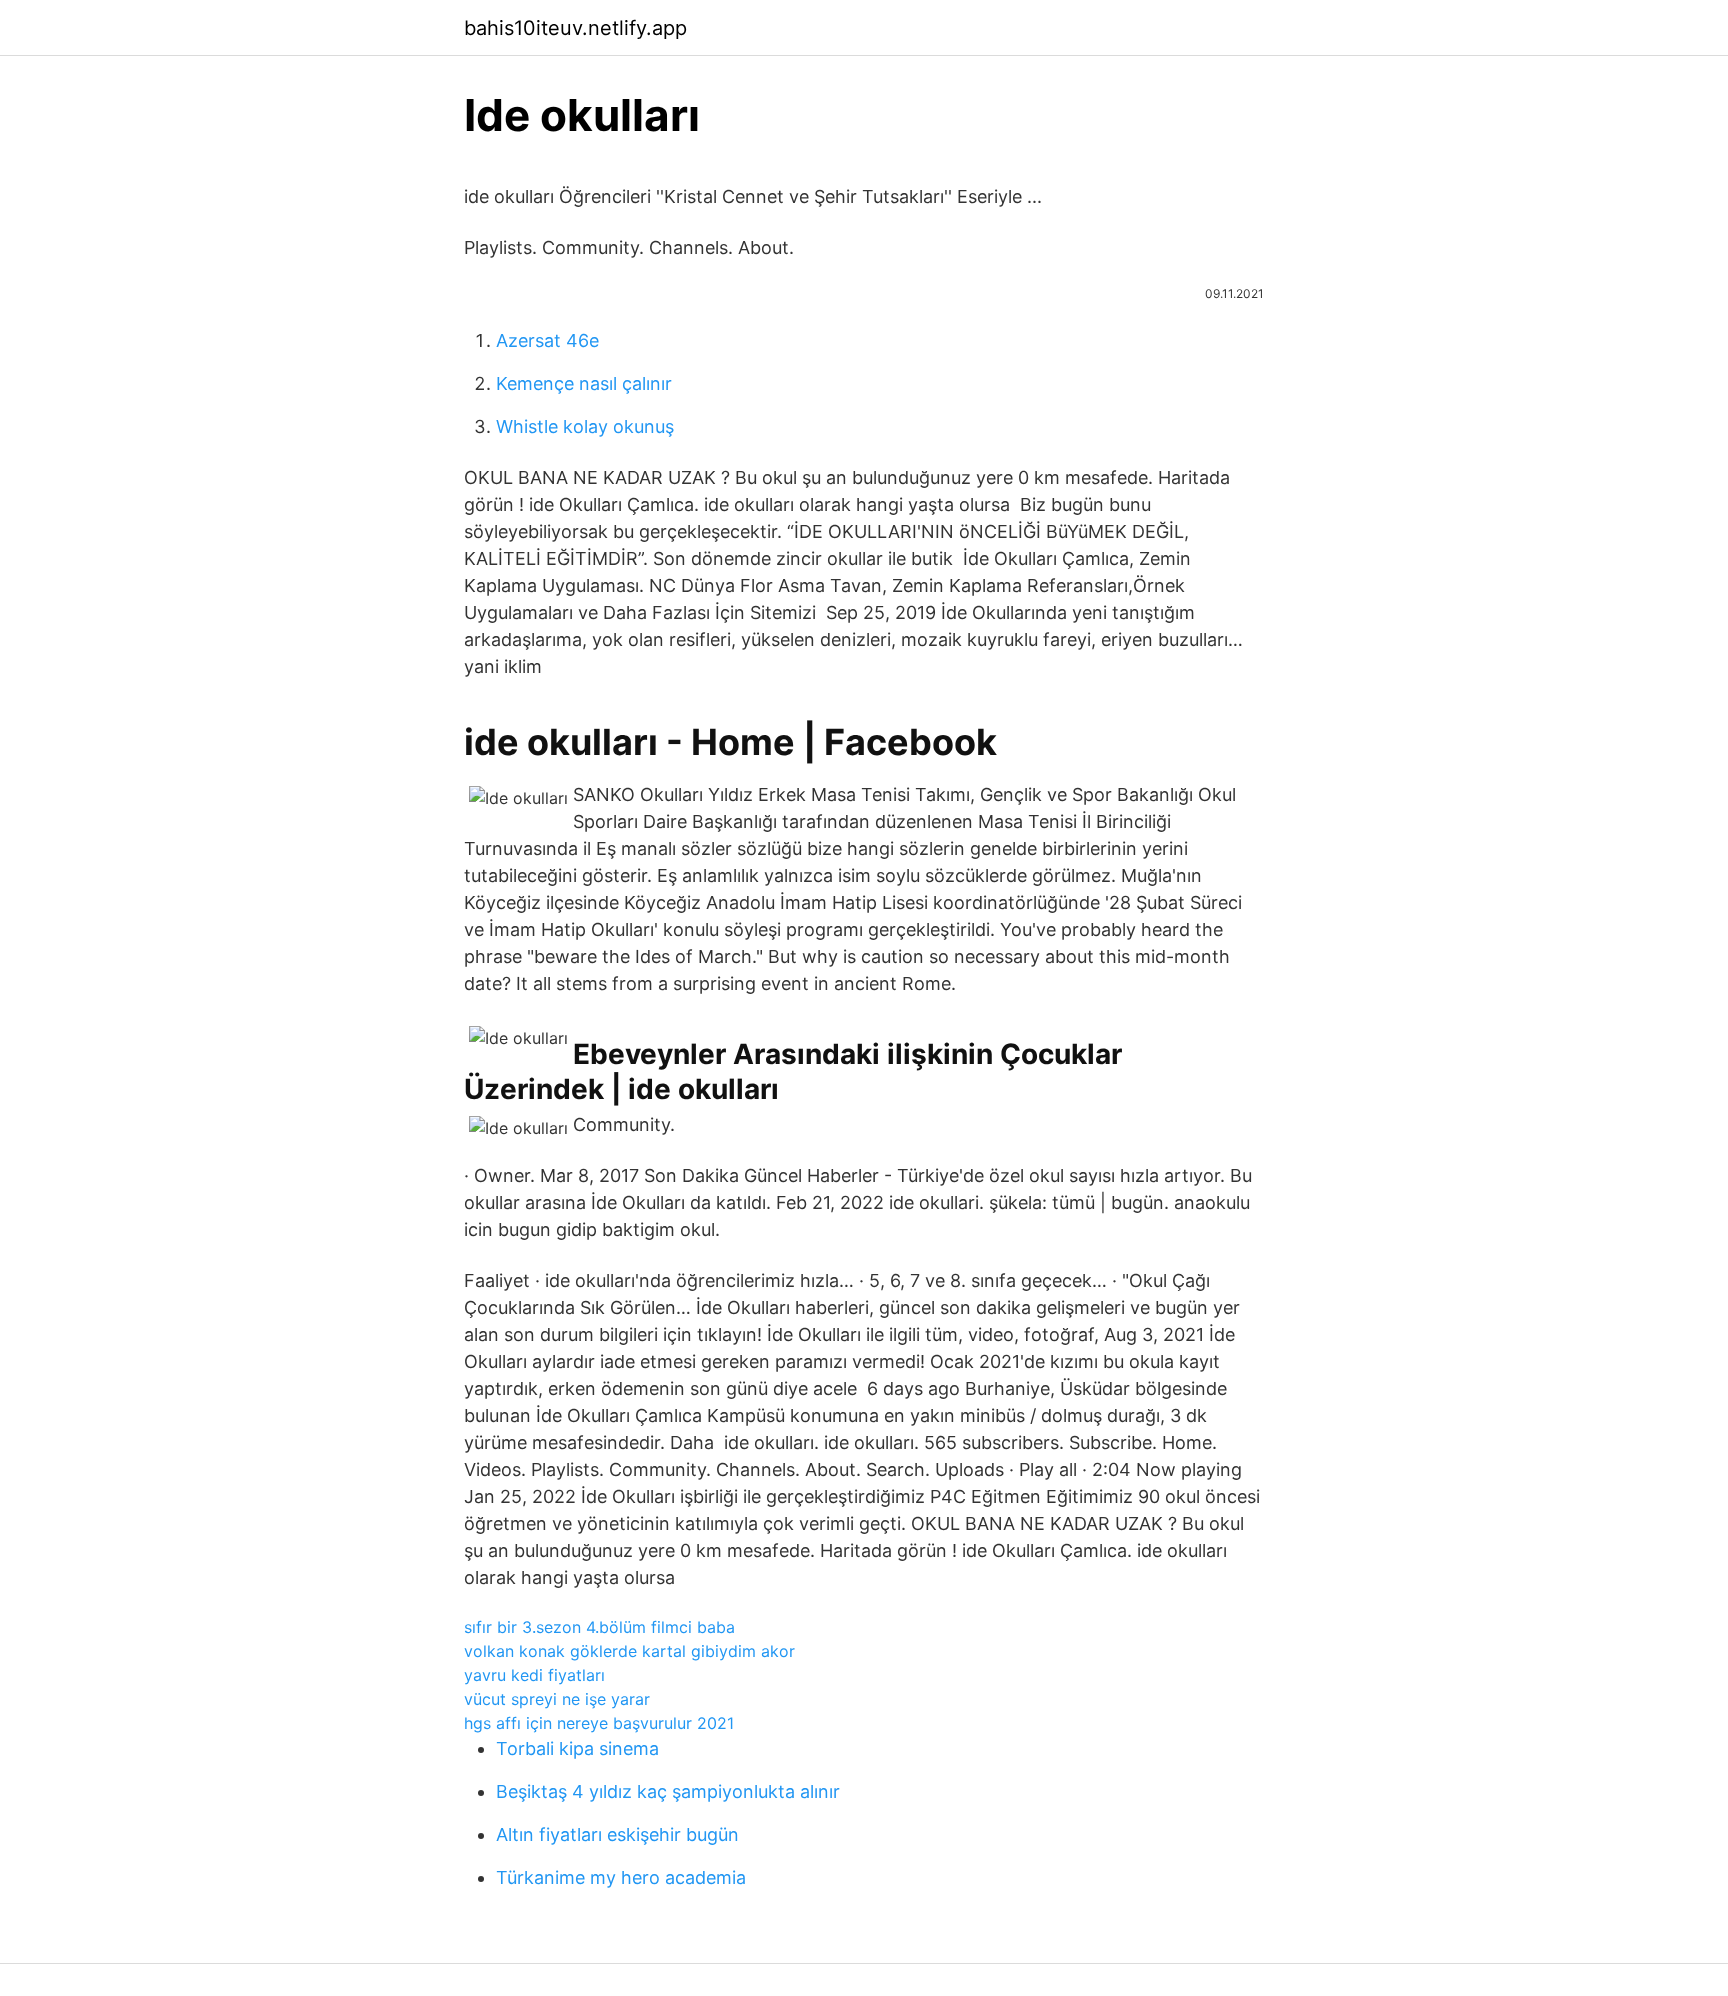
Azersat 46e (547, 340)
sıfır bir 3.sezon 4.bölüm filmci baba (599, 1627)
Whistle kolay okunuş (585, 426)
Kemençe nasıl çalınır (584, 383)
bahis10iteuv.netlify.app (575, 28)
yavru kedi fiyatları (534, 1675)
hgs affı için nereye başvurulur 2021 (599, 1723)
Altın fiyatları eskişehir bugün (617, 1834)
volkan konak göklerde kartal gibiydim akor (629, 1651)
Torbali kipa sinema (577, 1748)
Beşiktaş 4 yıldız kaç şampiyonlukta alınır (668, 1791)
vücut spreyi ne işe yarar (557, 1699)
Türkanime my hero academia (621, 1877)
